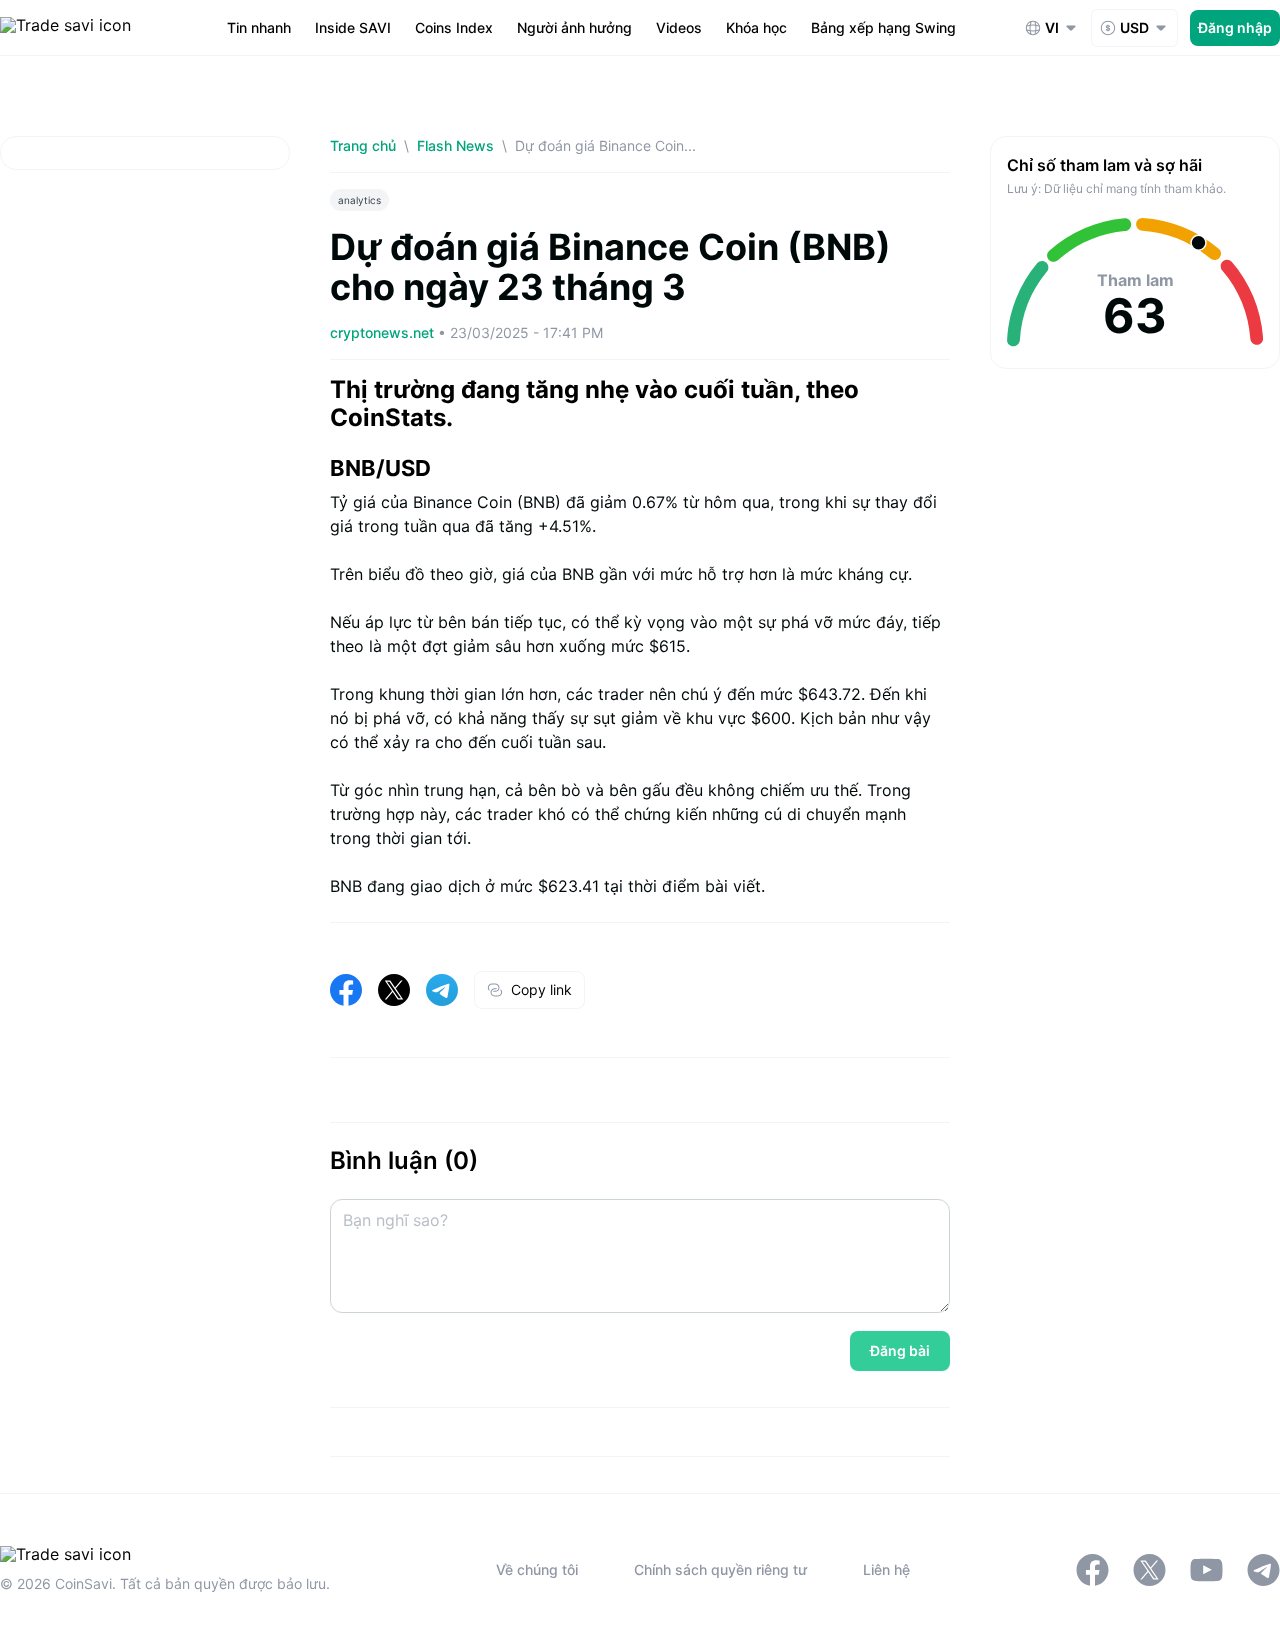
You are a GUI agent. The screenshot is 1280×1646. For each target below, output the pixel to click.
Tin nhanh (259, 27)
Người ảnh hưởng (574, 27)
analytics (359, 200)
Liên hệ (886, 1569)
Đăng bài (900, 1350)
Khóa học (756, 27)
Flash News (455, 145)
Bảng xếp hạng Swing (883, 27)
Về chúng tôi (537, 1569)
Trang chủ (363, 145)
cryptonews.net (384, 332)
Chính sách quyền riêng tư (720, 1569)
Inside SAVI (353, 27)
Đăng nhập (1235, 27)
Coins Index (454, 27)
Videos (679, 27)
